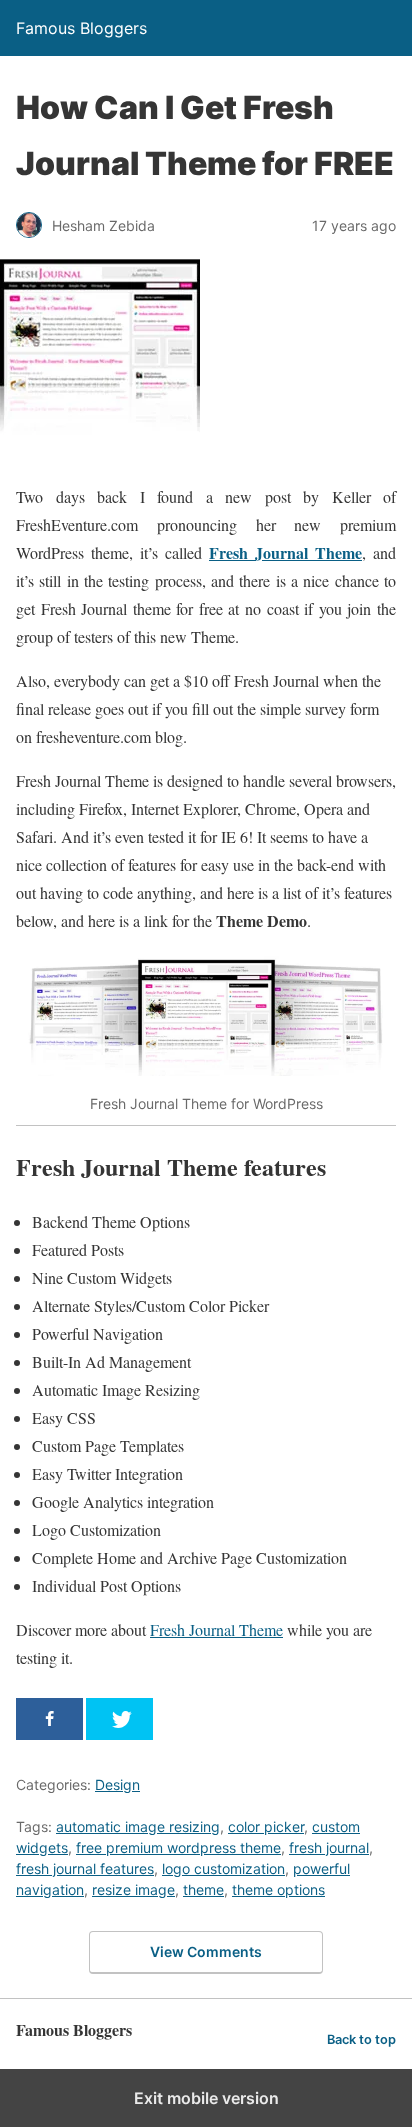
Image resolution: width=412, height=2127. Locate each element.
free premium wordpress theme (178, 1847)
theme (203, 1889)
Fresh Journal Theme (285, 552)
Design (117, 1784)
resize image (133, 1889)
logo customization (223, 1868)
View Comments (206, 1951)
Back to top (361, 2039)
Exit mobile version (206, 2098)
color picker (266, 1826)
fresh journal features (85, 1868)
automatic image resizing (138, 1826)
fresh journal (329, 1847)
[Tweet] (119, 1719)
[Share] (49, 1719)
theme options (278, 1889)
